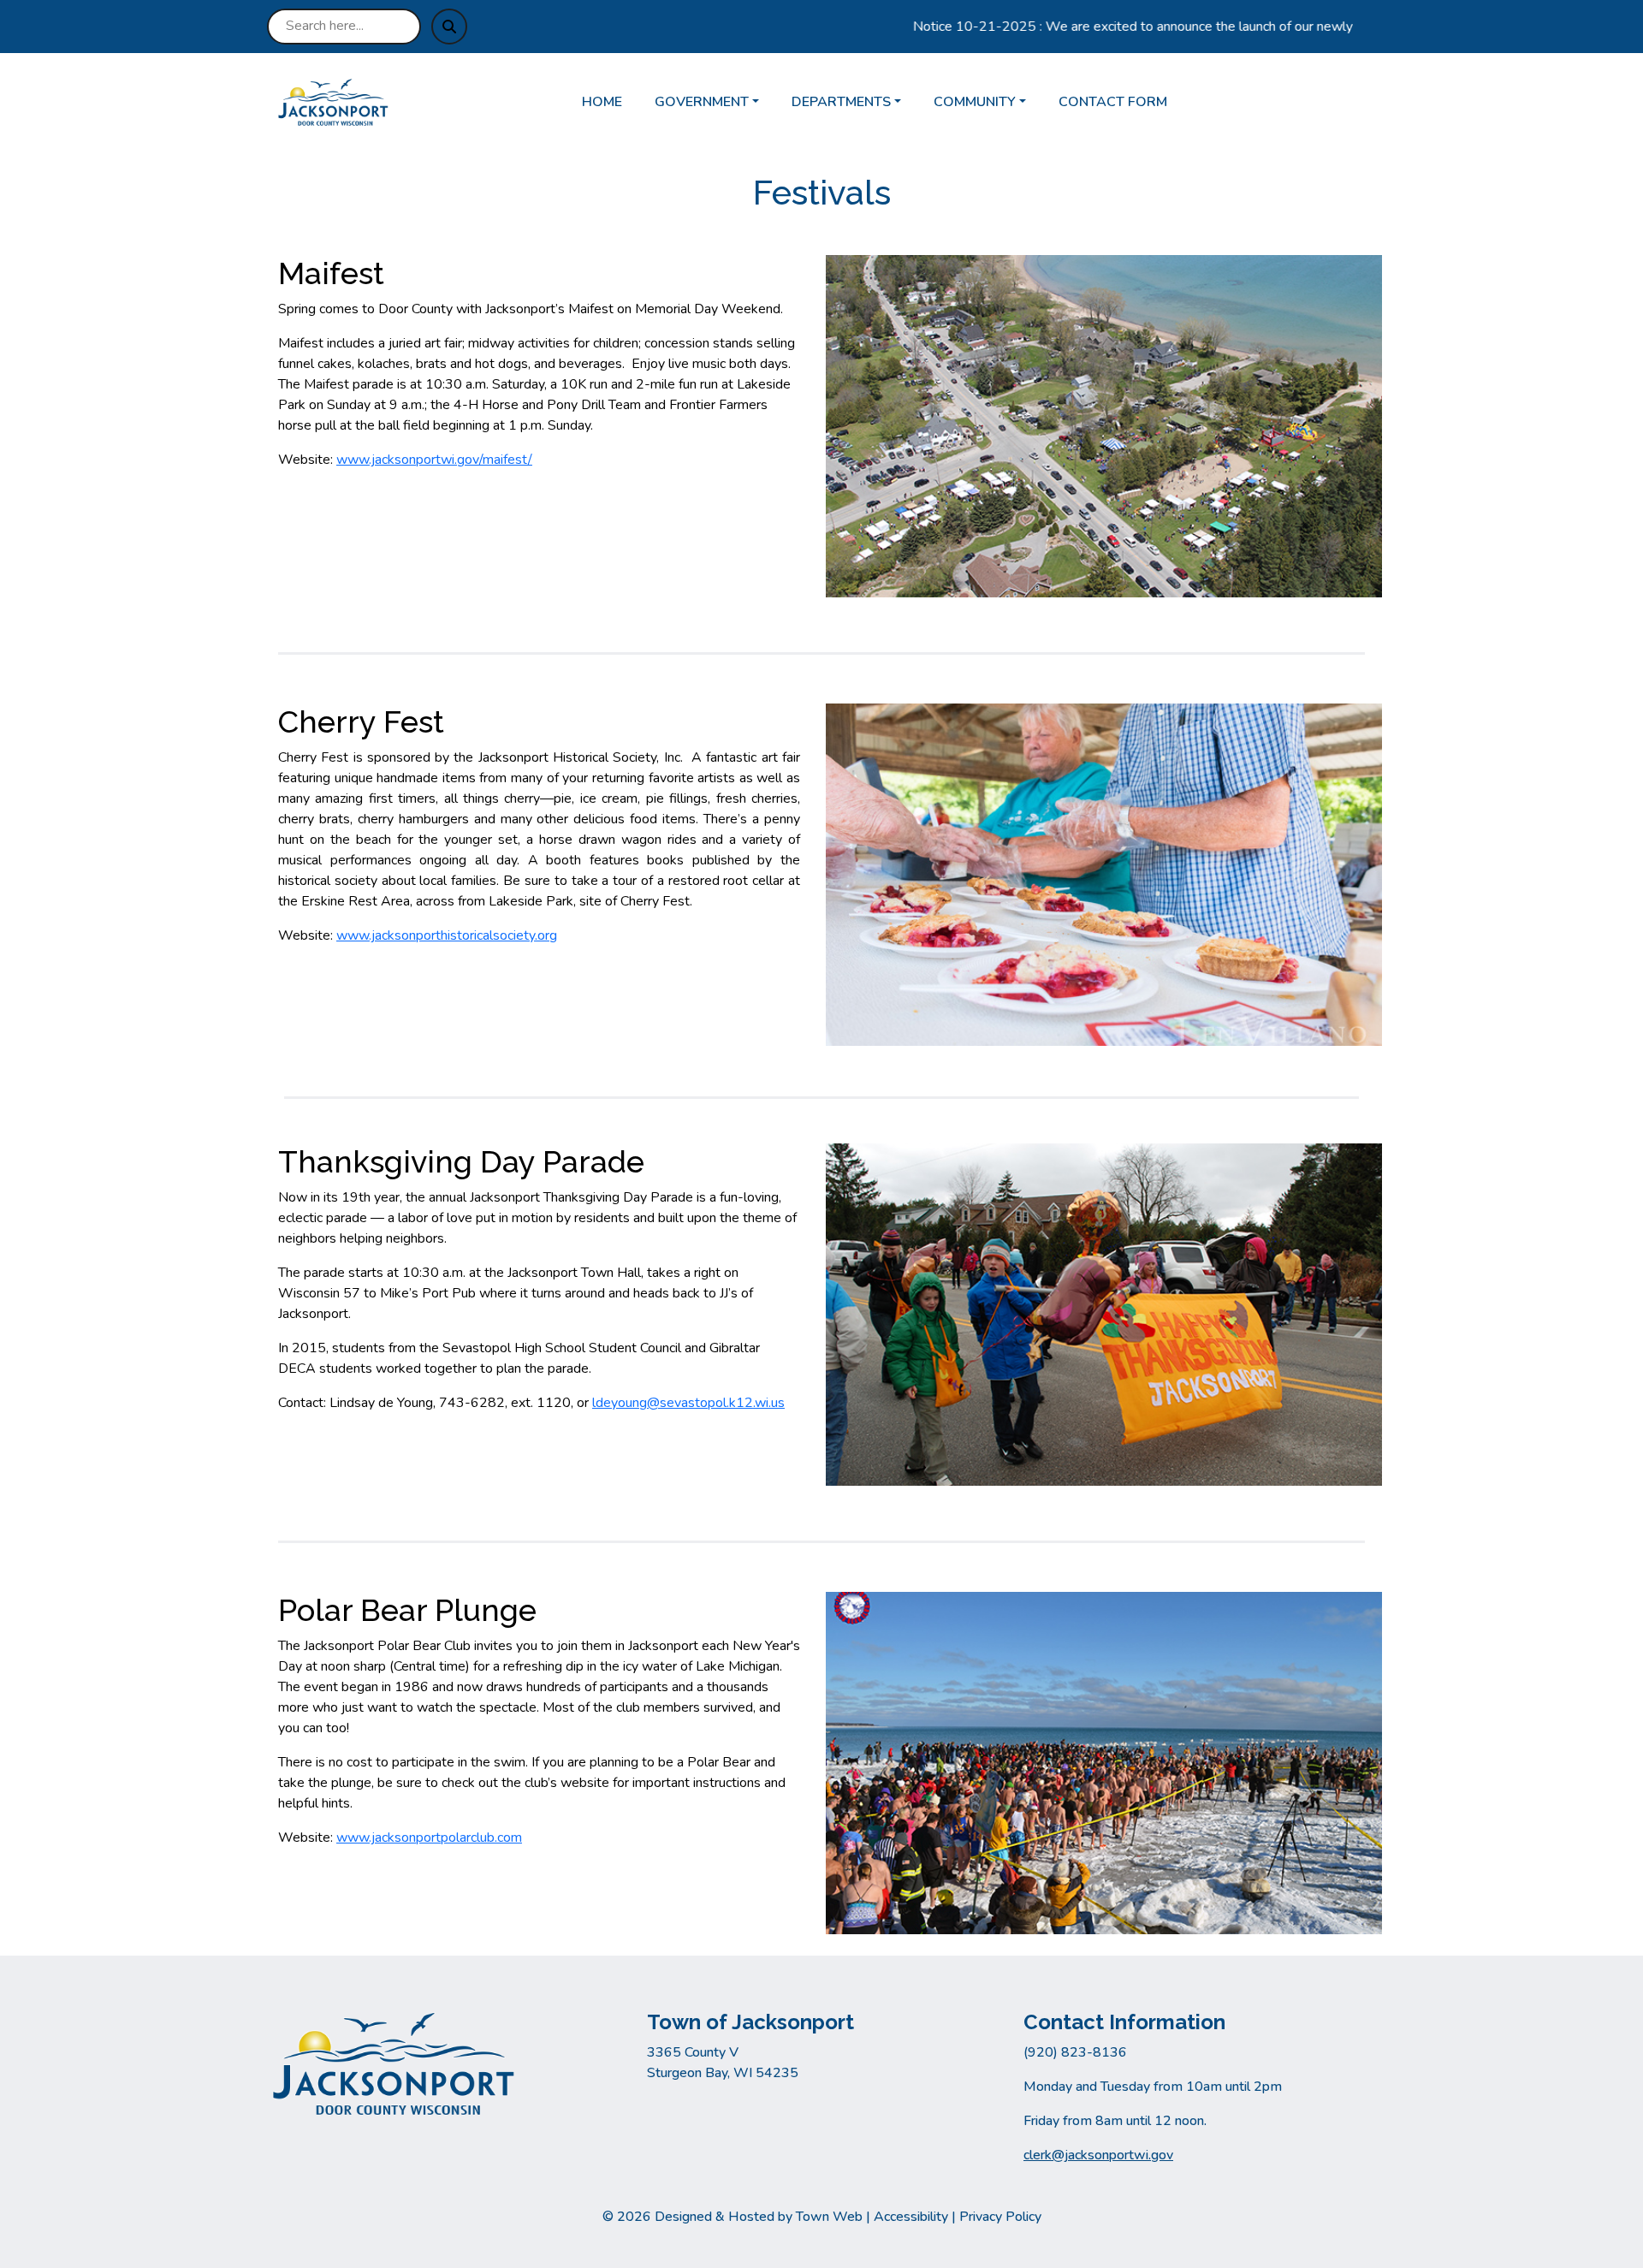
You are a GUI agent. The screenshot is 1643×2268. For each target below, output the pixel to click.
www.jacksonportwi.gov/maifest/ (434, 460)
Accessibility (911, 2217)
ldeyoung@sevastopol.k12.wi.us (688, 1403)
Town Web (829, 2217)
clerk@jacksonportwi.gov (1098, 2155)
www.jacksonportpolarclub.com (429, 1838)
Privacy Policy (1000, 2217)
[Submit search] (449, 27)
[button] (716, 102)
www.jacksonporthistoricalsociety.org (447, 935)
